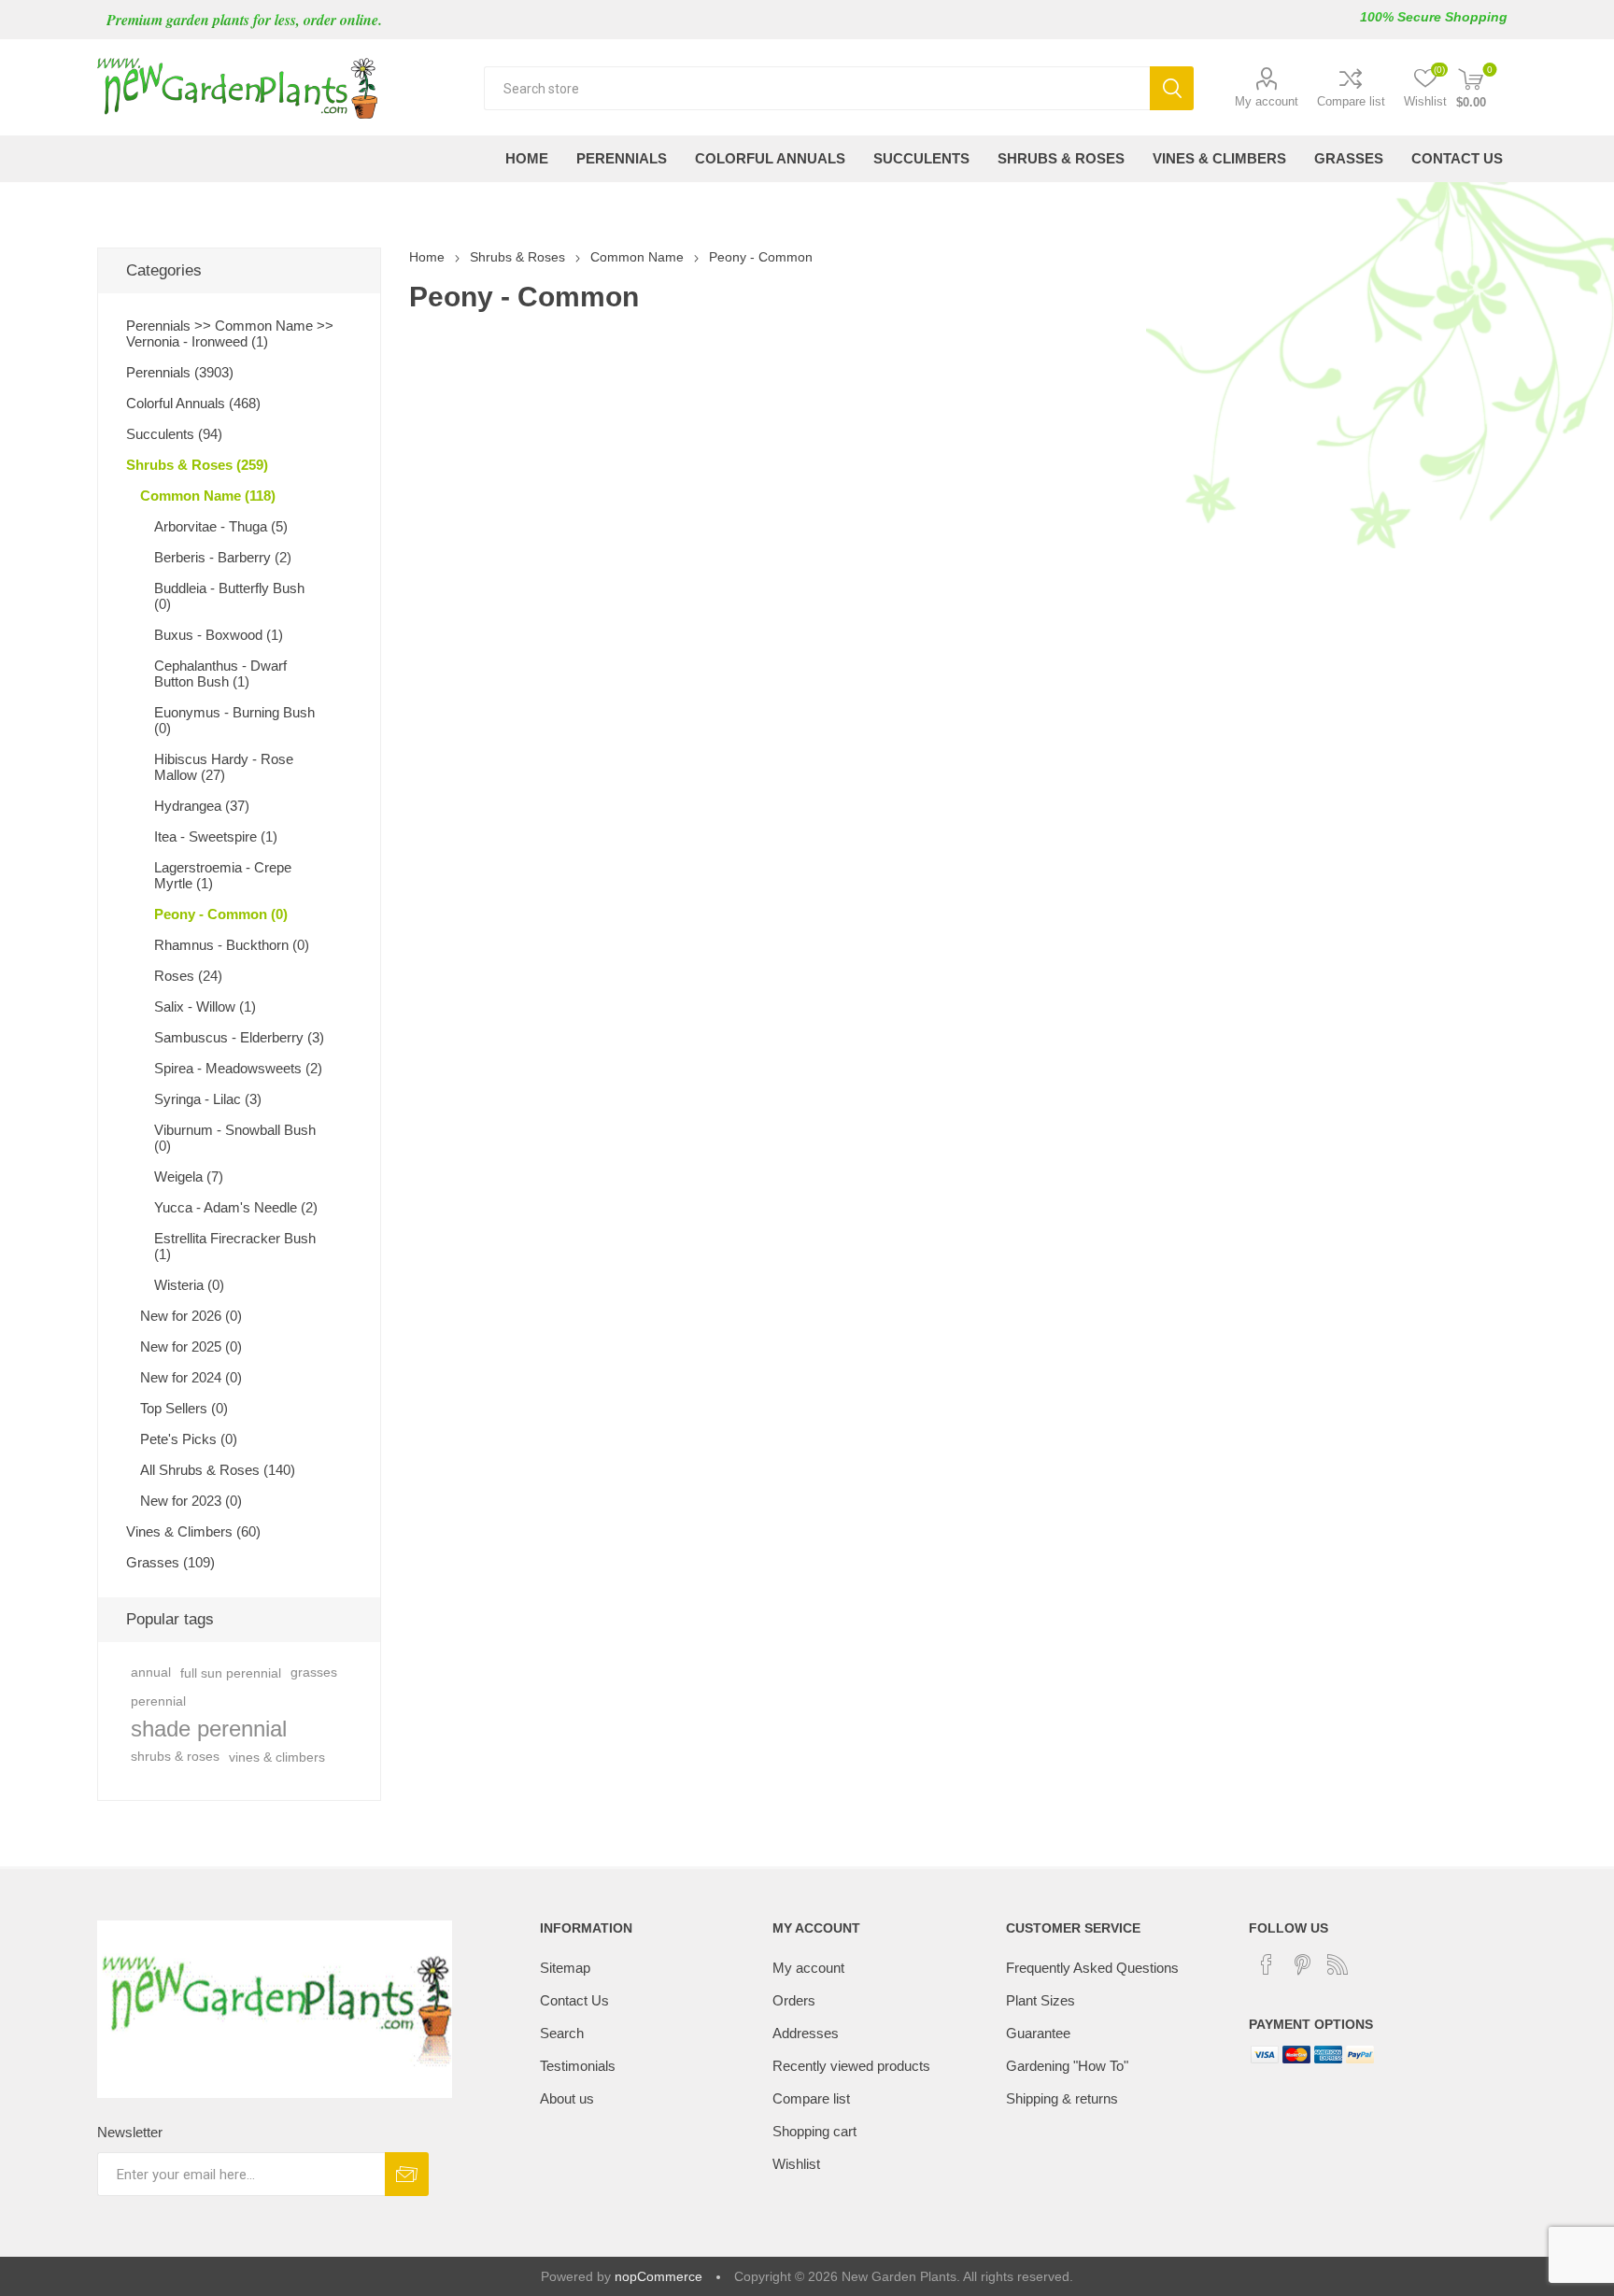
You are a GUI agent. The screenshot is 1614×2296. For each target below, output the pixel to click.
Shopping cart (814, 2131)
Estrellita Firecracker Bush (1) (235, 1246)
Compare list (1351, 101)
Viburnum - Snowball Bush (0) (235, 1138)
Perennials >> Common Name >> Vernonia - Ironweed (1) (230, 333)
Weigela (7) (189, 1176)
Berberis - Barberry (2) (223, 557)
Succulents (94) (174, 434)
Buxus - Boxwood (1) (219, 635)
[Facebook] (1267, 1964)
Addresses (806, 2033)
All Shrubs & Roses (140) (218, 1470)
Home (427, 257)
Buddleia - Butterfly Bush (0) (229, 596)
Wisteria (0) (189, 1285)
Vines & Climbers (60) (193, 1531)
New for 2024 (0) (191, 1377)
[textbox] (817, 88)
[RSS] (1338, 1964)
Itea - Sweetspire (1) (216, 836)
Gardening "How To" (1067, 2066)
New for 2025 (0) (191, 1346)
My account (1267, 101)
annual (151, 1672)
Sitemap (565, 1968)
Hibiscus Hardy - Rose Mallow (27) (224, 767)
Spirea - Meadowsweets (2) (238, 1068)
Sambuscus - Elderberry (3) (239, 1037)
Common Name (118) (208, 496)
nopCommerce (658, 2276)
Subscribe (407, 2174)
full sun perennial (231, 1673)
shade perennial (209, 1729)
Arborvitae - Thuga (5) (221, 526)
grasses (314, 1672)
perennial (158, 1701)
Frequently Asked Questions (1092, 1968)
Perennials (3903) (180, 372)
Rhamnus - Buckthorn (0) (232, 945)
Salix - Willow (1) (205, 1006)
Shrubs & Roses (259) (197, 465)
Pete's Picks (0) (189, 1439)
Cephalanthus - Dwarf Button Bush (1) (220, 673)
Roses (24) (188, 976)
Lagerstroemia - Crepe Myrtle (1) (223, 875)
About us (567, 2098)
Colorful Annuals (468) (193, 403)
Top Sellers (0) (184, 1408)
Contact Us (574, 2000)
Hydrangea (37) (202, 806)
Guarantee (1038, 2033)
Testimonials (578, 2066)
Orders (794, 2000)
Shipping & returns (1062, 2098)
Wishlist (796, 2164)
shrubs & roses (175, 1757)
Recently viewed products (851, 2066)
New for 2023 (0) (191, 1501)
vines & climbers (277, 1757)
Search (1172, 88)
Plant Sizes (1041, 2000)
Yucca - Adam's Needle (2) (236, 1207)
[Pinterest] (1302, 1964)
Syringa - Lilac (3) (208, 1099)
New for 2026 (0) (191, 1316)
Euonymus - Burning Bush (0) (234, 720)
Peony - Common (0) (221, 914)
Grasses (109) (170, 1562)
